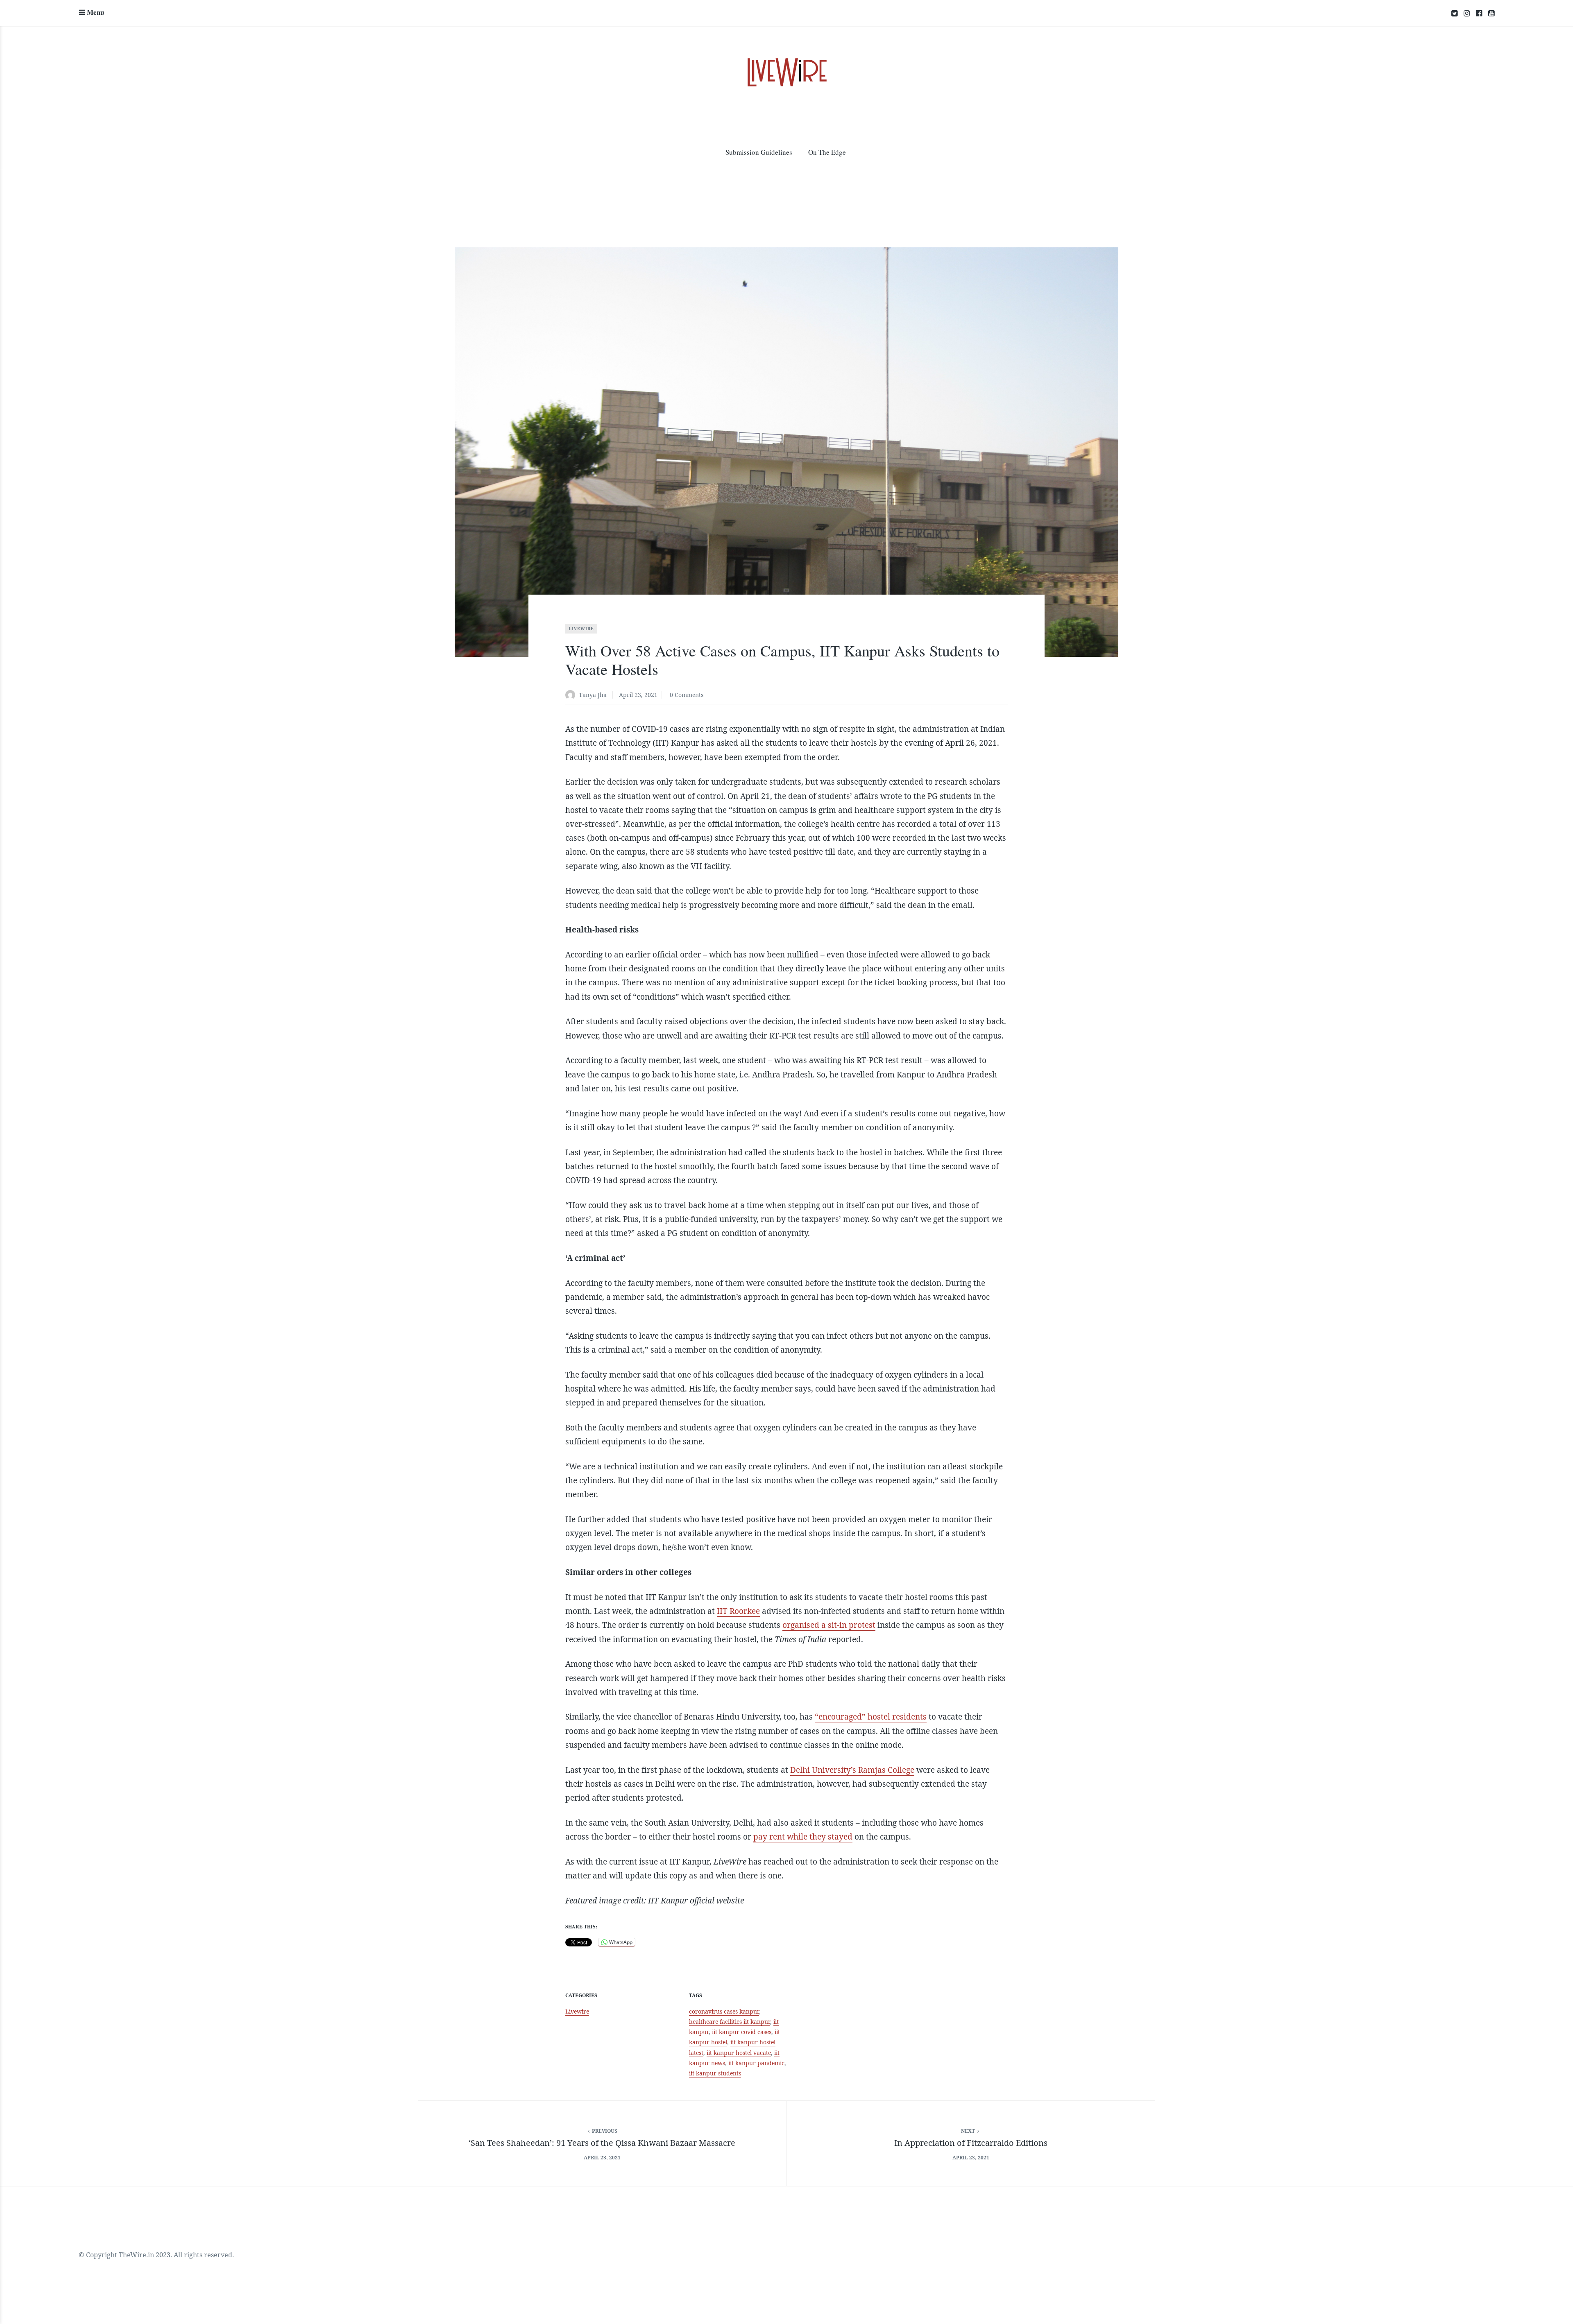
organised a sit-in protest (829, 1625)
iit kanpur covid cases (742, 2032)
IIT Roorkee (738, 1611)
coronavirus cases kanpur (724, 2011)
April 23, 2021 (638, 695)
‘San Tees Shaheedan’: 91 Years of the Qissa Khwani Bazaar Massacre (602, 2143)
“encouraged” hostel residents (871, 1717)
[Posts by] (572, 696)
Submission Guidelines (759, 152)
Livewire (581, 629)
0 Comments (687, 695)
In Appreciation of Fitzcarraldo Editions (971, 2143)
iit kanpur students (715, 2073)
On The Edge (827, 152)
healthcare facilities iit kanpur (730, 2022)
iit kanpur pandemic (756, 2063)
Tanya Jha (593, 695)
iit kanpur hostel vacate (739, 2053)
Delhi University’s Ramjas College (852, 1770)
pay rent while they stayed (803, 1837)
